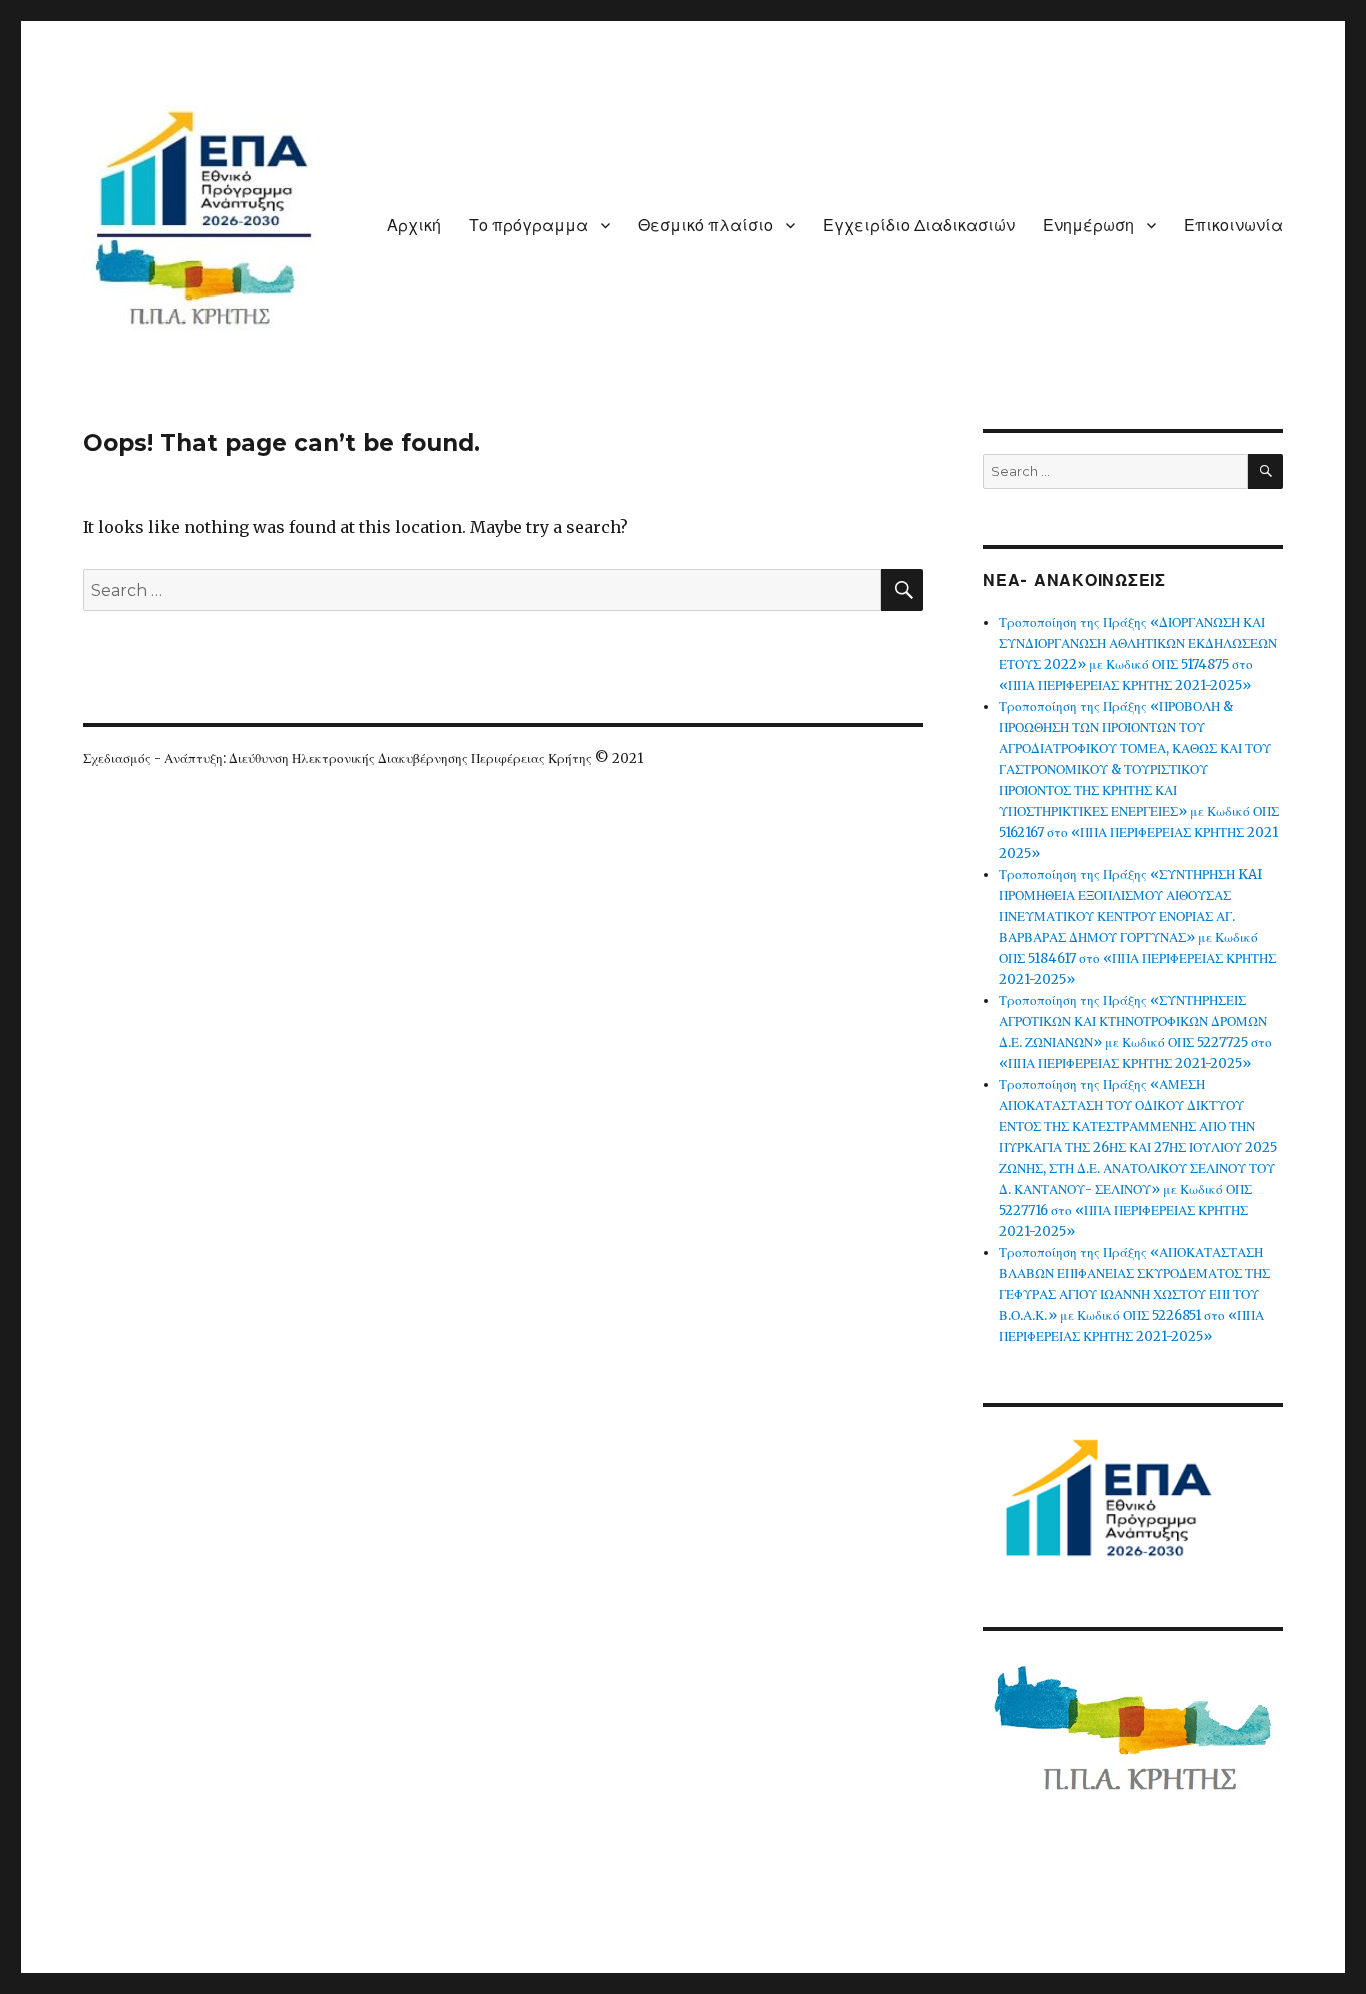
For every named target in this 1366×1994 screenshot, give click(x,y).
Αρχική (414, 225)
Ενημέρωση (1088, 225)
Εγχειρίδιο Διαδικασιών (919, 225)
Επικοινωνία (1233, 225)
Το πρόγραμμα (528, 225)
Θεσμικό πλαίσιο (705, 225)
